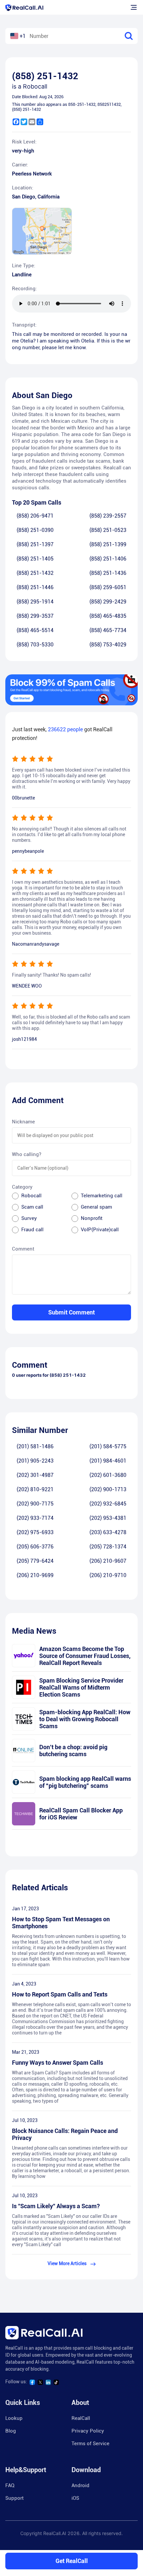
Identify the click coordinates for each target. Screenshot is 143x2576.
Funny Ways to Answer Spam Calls (58, 2063)
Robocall (31, 1196)
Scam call (32, 1207)
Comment (23, 1249)
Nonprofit (92, 1218)
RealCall (81, 2418)
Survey (29, 1218)
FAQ (10, 2485)
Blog (11, 2431)
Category (22, 1187)
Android (80, 2485)
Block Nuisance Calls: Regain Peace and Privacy (65, 2134)
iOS (75, 2498)
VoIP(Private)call (100, 1230)
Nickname (23, 1122)
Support (14, 2498)
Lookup (14, 2418)
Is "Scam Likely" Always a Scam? (56, 2206)
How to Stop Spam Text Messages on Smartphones (61, 1923)
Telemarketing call (102, 1196)
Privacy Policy (88, 2431)
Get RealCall (72, 2561)
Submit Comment (71, 1312)
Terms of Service (90, 2444)
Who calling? (27, 1154)
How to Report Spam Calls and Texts (60, 1994)
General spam (96, 1207)
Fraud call (32, 1230)
